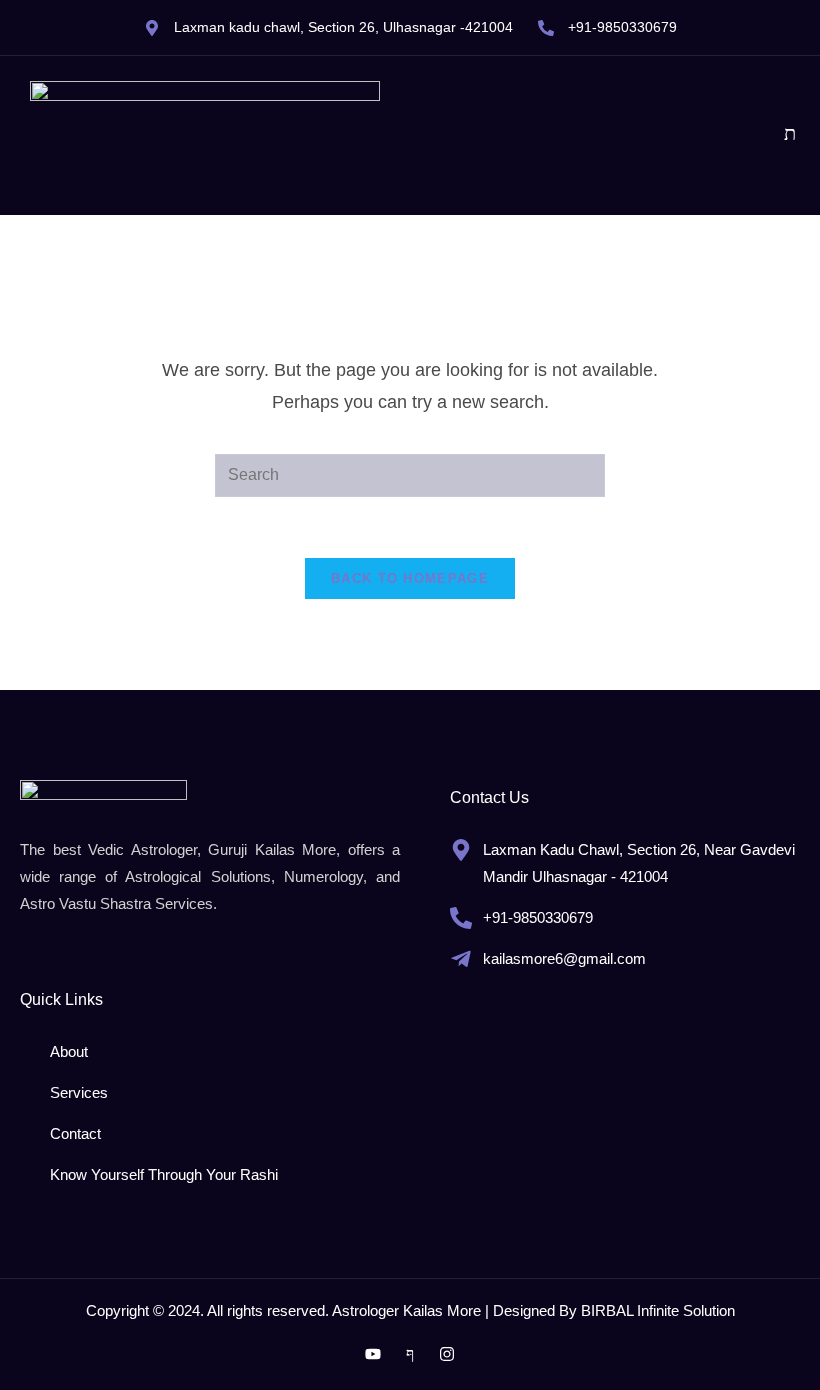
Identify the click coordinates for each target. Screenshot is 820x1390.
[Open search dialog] (790, 135)
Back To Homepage (410, 578)
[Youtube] (373, 1354)
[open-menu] (753, 135)
